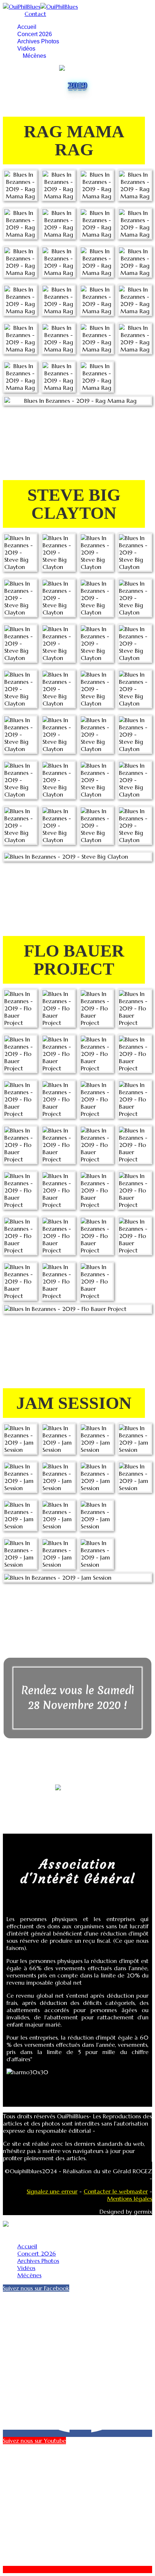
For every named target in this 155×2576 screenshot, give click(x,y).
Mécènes (34, 56)
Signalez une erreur (52, 2191)
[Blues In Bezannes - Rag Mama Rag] (20, 185)
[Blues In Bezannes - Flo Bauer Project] (20, 1008)
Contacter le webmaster (116, 2191)
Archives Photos (38, 41)
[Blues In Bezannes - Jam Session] (20, 1439)
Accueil (27, 27)
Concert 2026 (35, 34)
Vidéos (26, 49)
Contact (35, 14)
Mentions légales (130, 2199)
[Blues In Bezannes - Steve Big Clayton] (20, 552)
